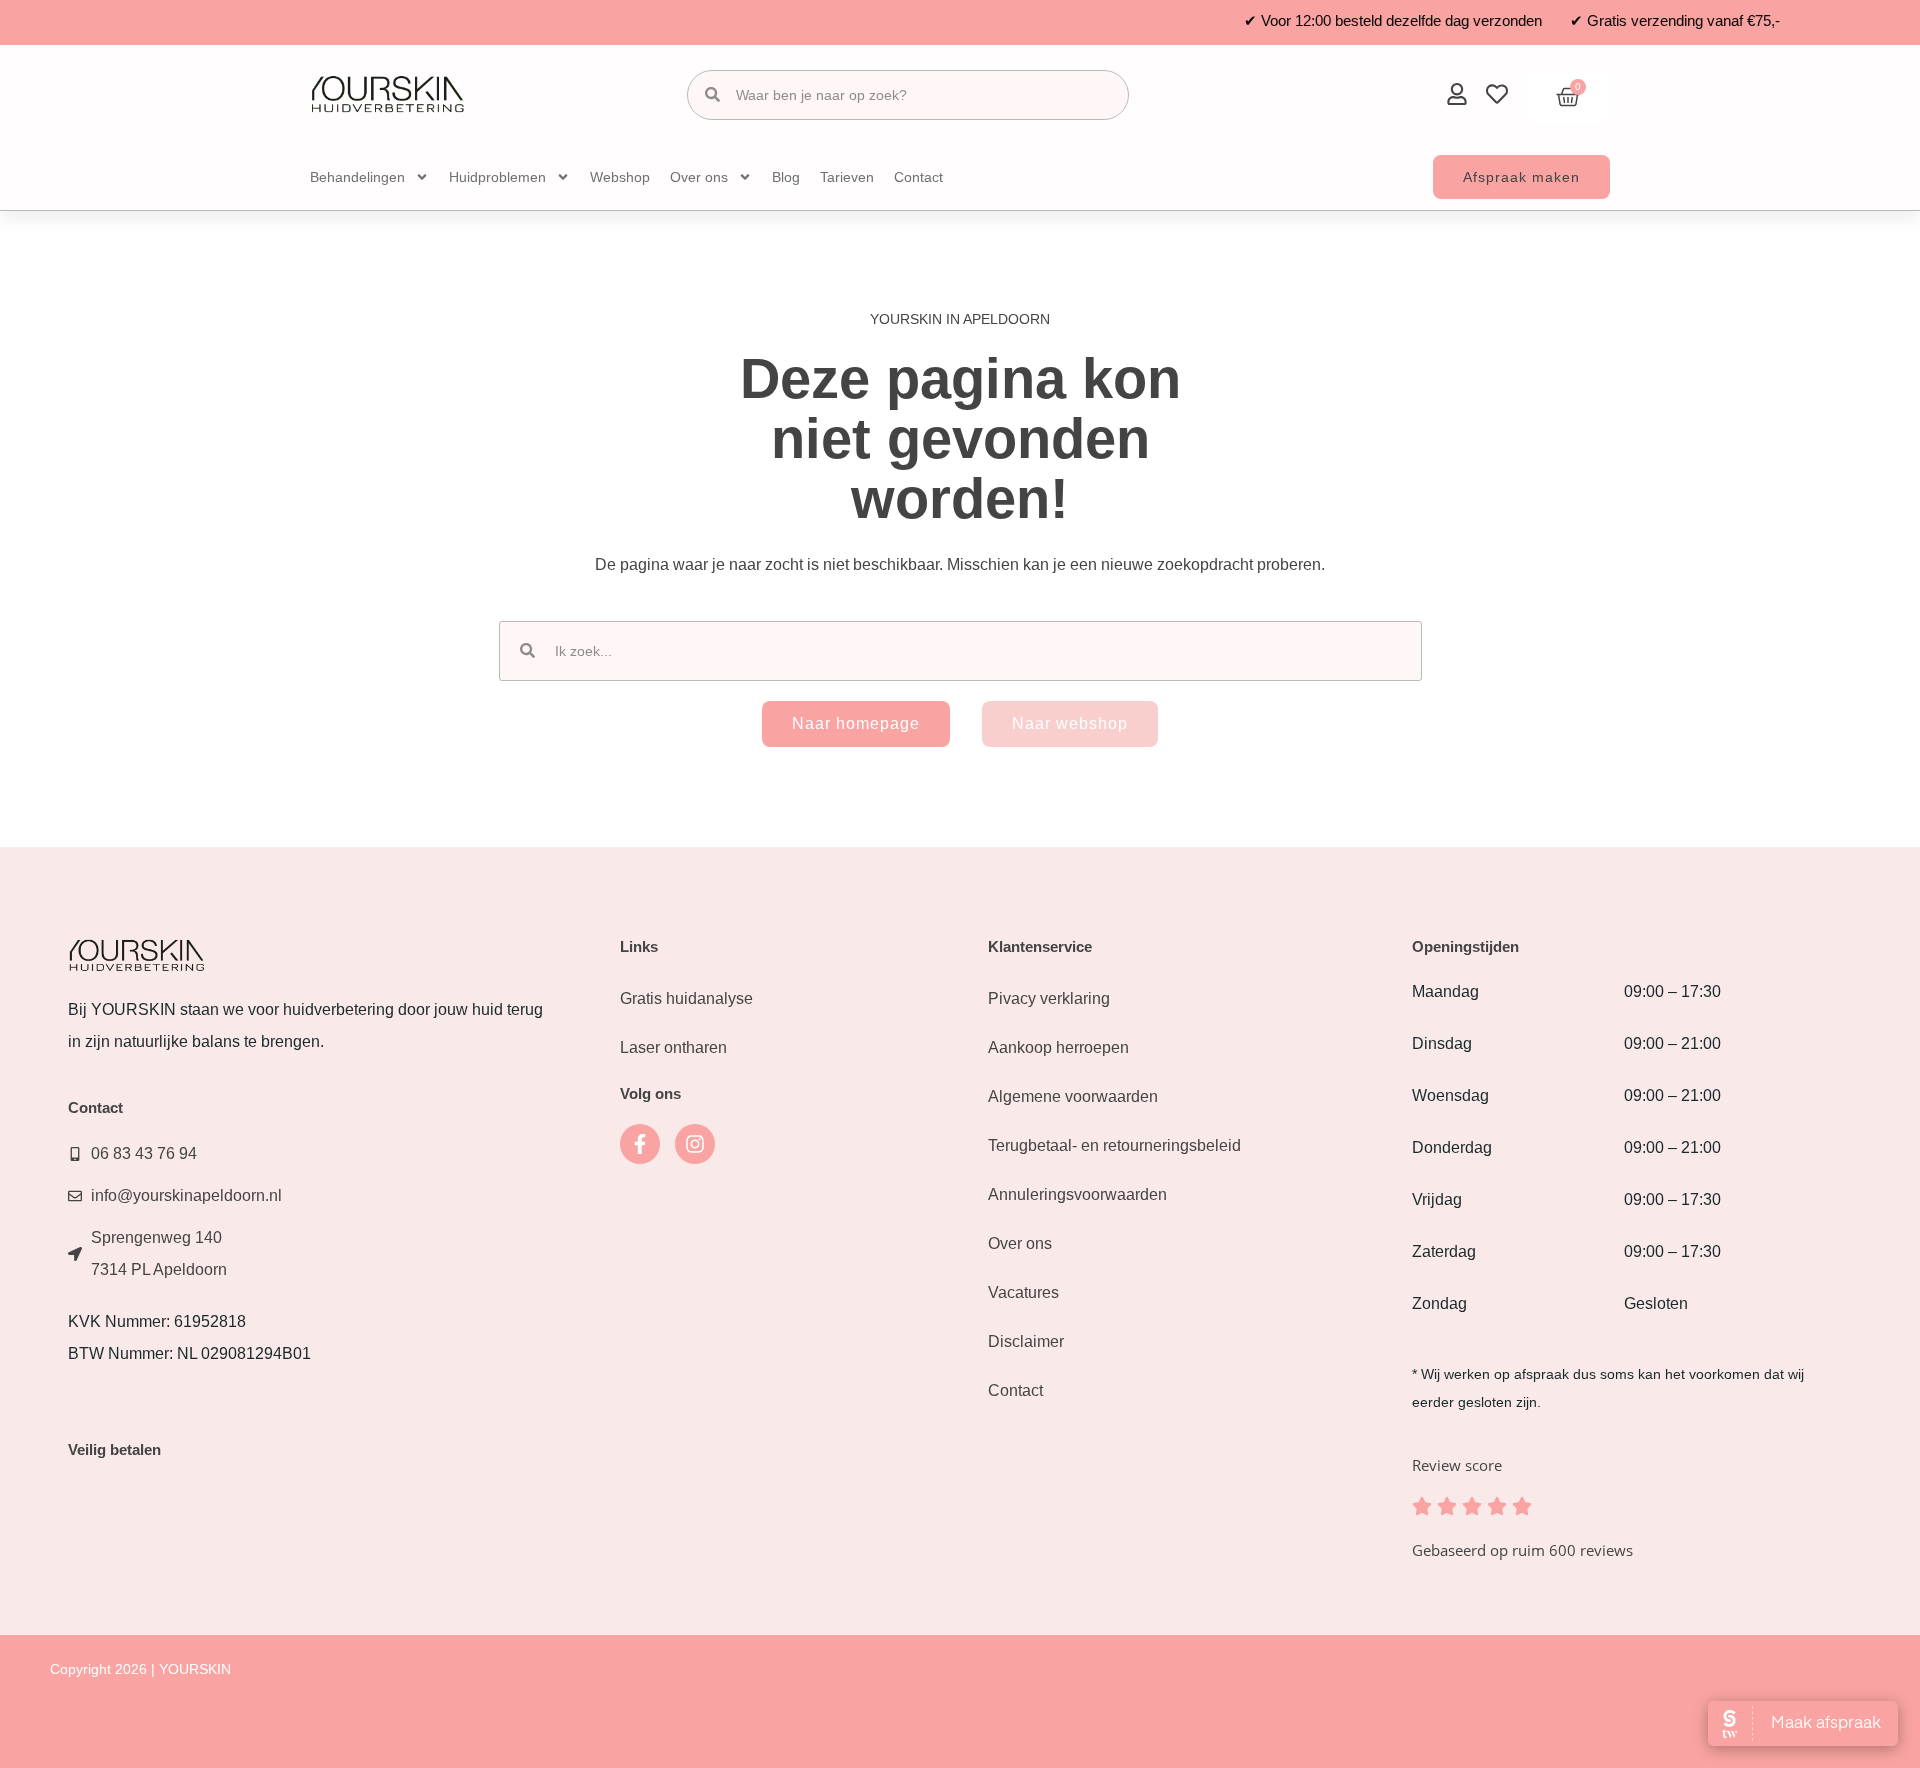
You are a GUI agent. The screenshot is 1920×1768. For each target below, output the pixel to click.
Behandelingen (357, 177)
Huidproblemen (497, 177)
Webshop (620, 177)
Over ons (699, 177)
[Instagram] (695, 1144)
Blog (786, 177)
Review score (1457, 1465)
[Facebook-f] (640, 1144)
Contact (918, 177)
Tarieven (847, 177)
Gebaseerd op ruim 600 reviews (1522, 1550)
